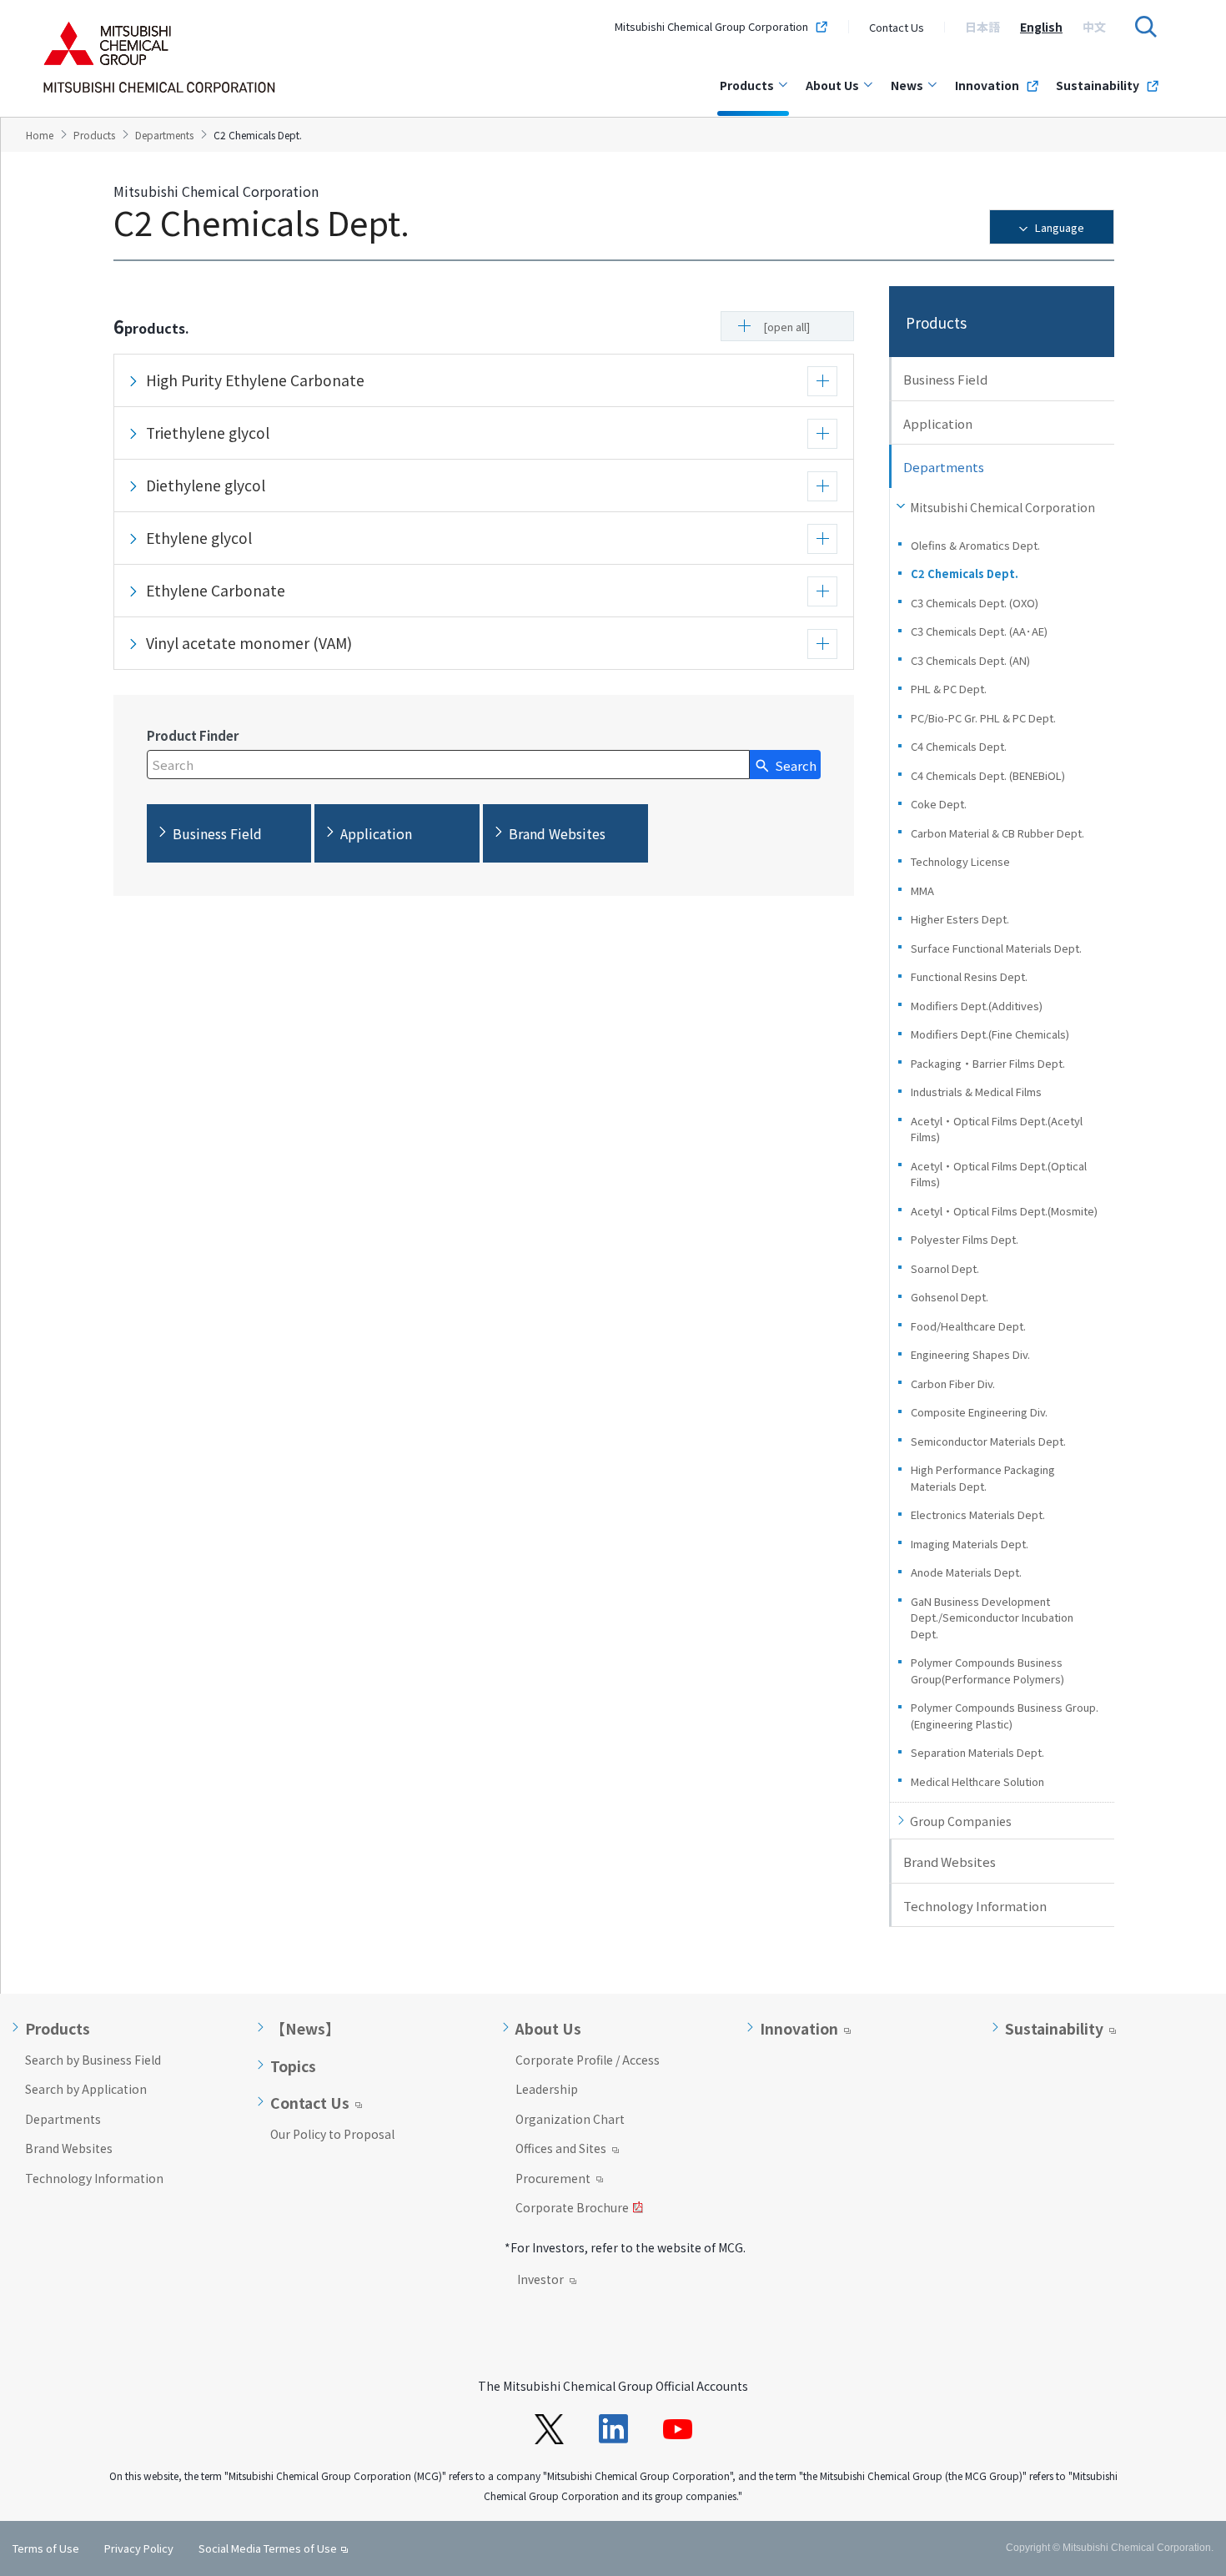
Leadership (547, 2089)
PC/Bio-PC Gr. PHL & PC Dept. (983, 718)
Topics (293, 2066)
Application (938, 423)
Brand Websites (950, 1862)
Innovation (987, 85)
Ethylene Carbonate (216, 590)
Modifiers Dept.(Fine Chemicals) (995, 1034)
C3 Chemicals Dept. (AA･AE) (979, 631)
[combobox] (448, 765)
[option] (982, 27)
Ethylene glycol (199, 538)
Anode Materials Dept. (966, 1572)
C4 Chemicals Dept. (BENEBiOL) (988, 775)
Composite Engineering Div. (979, 1412)
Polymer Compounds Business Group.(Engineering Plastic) (1005, 1716)
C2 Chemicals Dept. (965, 574)
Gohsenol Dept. (950, 1297)
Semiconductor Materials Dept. (988, 1441)
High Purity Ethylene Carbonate (255, 380)
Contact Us (897, 27)
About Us (832, 85)
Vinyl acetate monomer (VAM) (249, 643)
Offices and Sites (561, 2150)
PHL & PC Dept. (949, 689)
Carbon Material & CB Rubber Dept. (997, 833)
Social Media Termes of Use (268, 2548)
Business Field (945, 379)
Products (747, 85)
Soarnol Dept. (945, 1268)
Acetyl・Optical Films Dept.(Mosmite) (1004, 1211)
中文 (1094, 27)
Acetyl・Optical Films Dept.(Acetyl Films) (997, 1129)
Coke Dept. (939, 804)
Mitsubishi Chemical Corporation (1002, 507)
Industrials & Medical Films (976, 1092)
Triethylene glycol (208, 433)
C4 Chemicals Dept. (959, 746)
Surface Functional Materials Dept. (996, 948)
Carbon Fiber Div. (953, 1384)
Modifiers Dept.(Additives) (977, 1006)
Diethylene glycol (206, 485)
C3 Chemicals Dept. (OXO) (975, 603)
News (907, 85)
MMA (922, 891)
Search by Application (86, 2089)
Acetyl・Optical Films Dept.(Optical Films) (999, 1174)
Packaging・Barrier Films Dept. (988, 1063)
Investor (540, 2281)
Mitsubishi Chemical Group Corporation (711, 27)
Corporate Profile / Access (588, 2060)
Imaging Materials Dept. (970, 1544)
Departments (63, 2119)
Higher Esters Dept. (960, 919)
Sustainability (1098, 85)
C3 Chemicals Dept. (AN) (970, 660)
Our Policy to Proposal (332, 2134)
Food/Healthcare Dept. (968, 1326)
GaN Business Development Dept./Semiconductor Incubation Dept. (992, 1618)
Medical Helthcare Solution (977, 1781)
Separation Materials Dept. (977, 1752)
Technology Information (975, 1906)
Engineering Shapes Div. (970, 1354)
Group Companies (961, 1821)
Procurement (553, 2180)
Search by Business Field (93, 2060)
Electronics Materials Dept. (978, 1514)
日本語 (982, 27)
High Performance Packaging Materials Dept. (983, 1478)
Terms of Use (46, 2548)
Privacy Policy (139, 2548)
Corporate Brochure (572, 2209)
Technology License (960, 861)
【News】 (305, 2029)
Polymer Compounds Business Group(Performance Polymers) (987, 1670)
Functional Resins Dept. (969, 976)
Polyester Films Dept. (965, 1239)
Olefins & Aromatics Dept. (975, 545)
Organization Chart (570, 2119)
